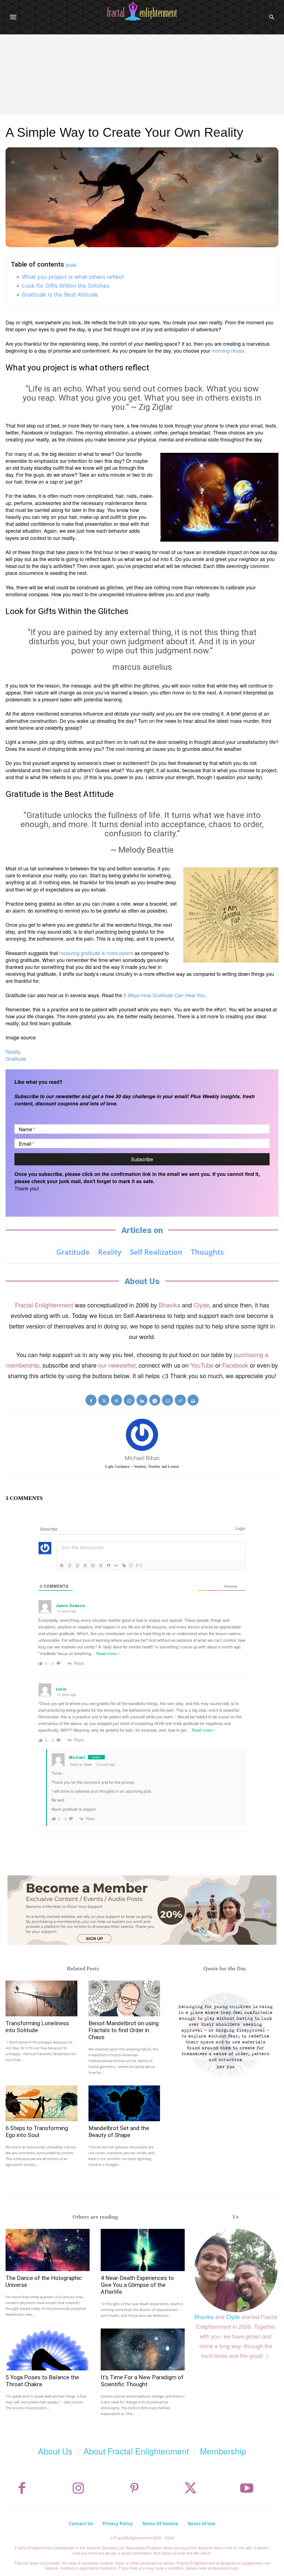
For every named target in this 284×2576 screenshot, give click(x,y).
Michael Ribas (142, 1458)
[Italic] (70, 1565)
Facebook (235, 1365)
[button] (272, 17)
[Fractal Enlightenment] (142, 11)
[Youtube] (247, 2488)
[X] (104, 1400)
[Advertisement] (142, 76)
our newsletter (117, 1365)
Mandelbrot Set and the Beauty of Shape (119, 2132)
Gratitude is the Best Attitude (60, 295)
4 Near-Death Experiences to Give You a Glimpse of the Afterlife (137, 2285)
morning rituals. (229, 350)
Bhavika (169, 1305)
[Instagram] (78, 2488)
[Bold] (62, 1565)
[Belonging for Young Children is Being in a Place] (225, 2034)
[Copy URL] (180, 1400)
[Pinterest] (116, 1400)
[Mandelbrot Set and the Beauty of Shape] (124, 2103)
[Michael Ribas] (142, 1435)
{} (131, 1565)
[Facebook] (91, 1400)
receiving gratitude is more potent (96, 953)
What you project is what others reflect (73, 277)
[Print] (193, 1400)
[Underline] (77, 1565)
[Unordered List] (101, 1565)
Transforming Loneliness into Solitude (37, 2027)
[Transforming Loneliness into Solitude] (41, 1998)
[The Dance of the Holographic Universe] (48, 2250)
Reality (13, 1052)
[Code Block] (116, 1565)
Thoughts (207, 1252)
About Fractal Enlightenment (136, 2451)
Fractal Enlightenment (44, 1305)
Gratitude (16, 1059)
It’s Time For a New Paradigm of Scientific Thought (142, 2381)
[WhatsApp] (129, 1400)
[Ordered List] (93, 1565)
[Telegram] (155, 1400)
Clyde (201, 1305)
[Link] (124, 1565)
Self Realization (156, 1252)
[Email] (168, 1400)
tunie (88, 1764)
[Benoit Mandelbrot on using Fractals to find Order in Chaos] (124, 1998)
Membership (223, 2451)
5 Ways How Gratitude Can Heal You (164, 995)
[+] (139, 1565)
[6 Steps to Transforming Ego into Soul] (41, 2103)
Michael (77, 1757)
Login (240, 1528)
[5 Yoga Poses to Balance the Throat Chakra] (48, 2350)
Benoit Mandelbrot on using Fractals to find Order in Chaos (124, 2030)
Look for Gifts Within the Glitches (66, 286)
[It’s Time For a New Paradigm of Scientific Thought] (143, 2350)
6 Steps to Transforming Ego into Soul (37, 2132)
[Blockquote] (108, 1565)
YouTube (202, 1365)
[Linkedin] (142, 1400)
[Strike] (85, 1565)
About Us (55, 2451)
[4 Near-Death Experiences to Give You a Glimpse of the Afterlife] (143, 2250)
